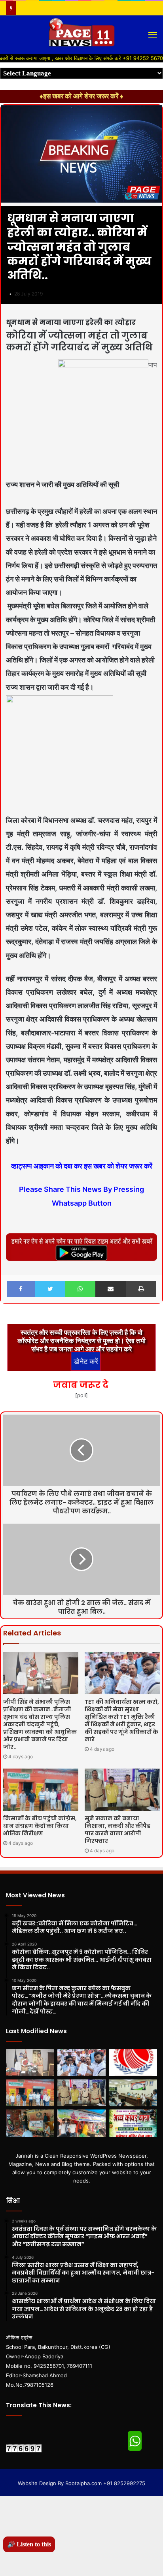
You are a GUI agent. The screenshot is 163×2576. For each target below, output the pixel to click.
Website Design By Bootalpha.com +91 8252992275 (81, 2483)
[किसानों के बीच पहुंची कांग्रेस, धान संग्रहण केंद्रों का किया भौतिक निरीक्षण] (41, 1790)
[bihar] (81, 35)
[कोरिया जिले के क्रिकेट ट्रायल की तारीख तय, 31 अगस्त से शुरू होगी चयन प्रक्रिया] (133, 2063)
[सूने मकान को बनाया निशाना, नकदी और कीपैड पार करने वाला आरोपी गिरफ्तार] (122, 1790)
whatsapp (135, 2441)
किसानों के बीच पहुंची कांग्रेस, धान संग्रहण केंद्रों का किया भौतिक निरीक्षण (40, 1826)
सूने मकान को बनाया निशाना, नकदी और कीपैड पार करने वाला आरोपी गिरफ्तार (118, 1830)
